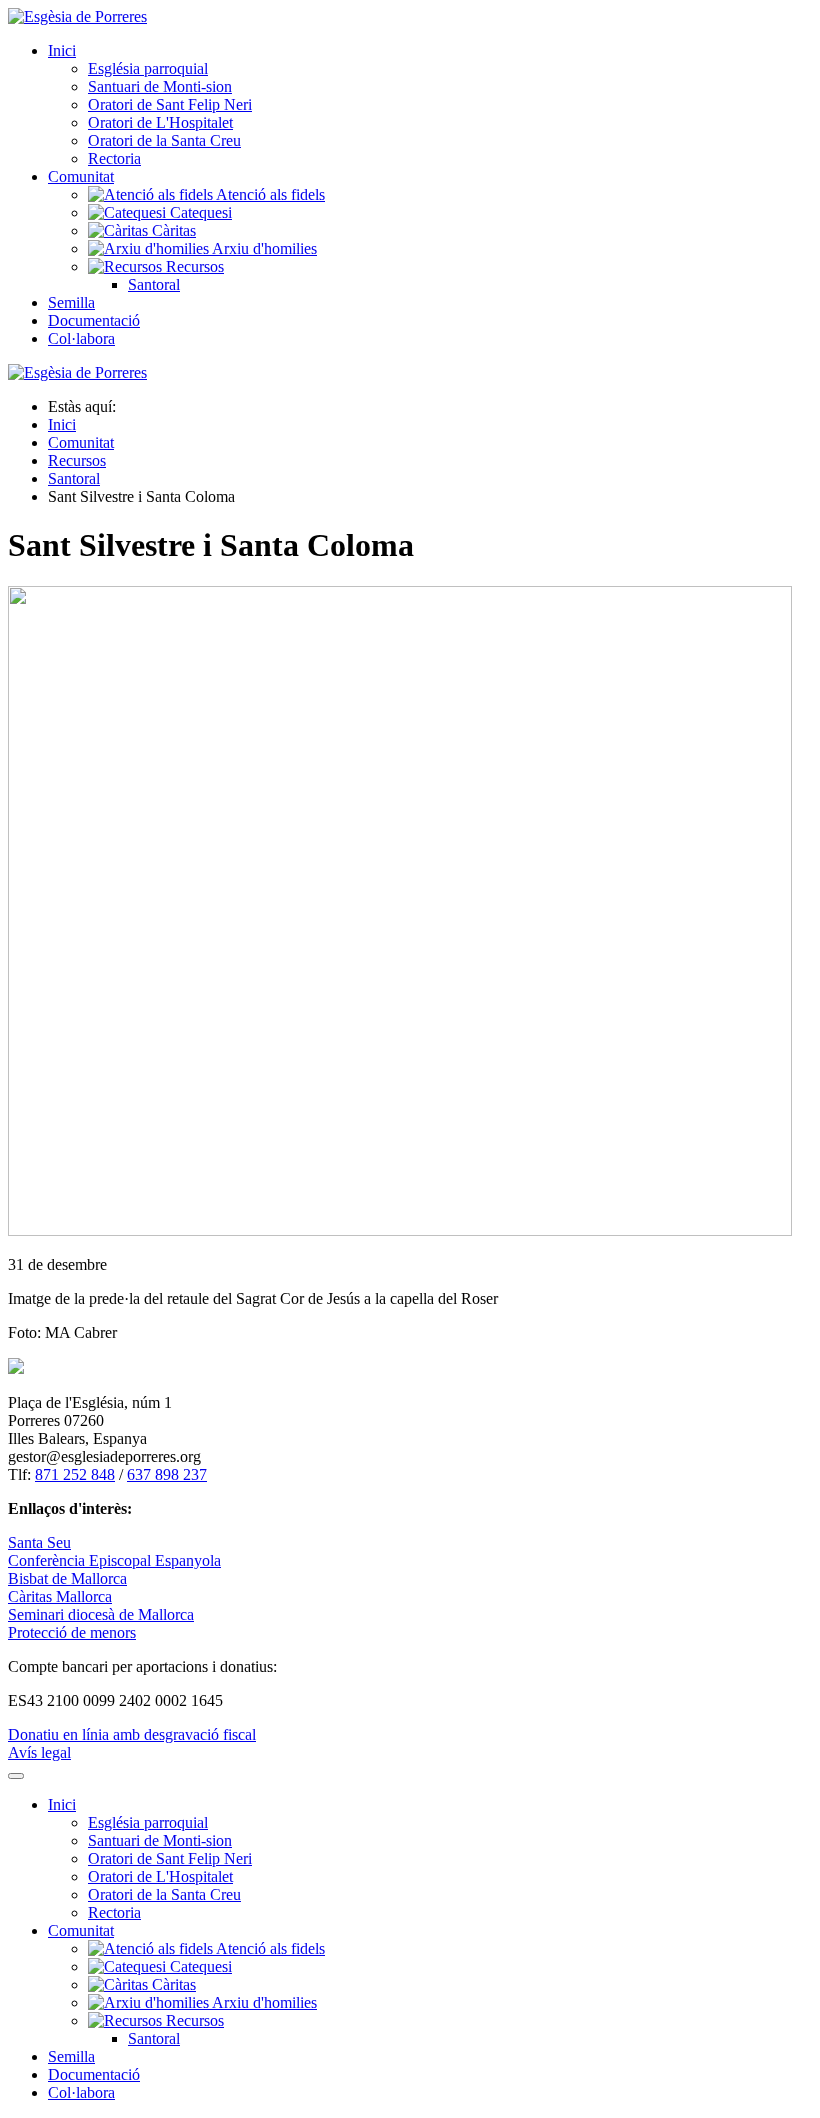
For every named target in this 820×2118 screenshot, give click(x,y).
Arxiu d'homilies (263, 248)
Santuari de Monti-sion (160, 86)
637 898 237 (167, 1474)
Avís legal (39, 1752)
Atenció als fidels (269, 194)
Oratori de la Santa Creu (164, 140)
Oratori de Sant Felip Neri (170, 104)
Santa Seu (39, 1542)
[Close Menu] (16, 1776)
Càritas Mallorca (60, 1596)
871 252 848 (75, 1474)
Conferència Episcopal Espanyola (114, 1560)
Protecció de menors (72, 1632)
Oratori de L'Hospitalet (160, 122)
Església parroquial (148, 68)
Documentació (94, 320)
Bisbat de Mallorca (67, 1578)
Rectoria (114, 158)
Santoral (154, 284)
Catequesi (199, 212)
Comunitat (81, 176)
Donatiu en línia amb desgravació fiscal (132, 1734)
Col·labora (81, 338)
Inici (62, 50)
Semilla (71, 302)
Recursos (193, 266)
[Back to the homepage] (77, 16)
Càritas (172, 230)
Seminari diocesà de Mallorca (101, 1614)
